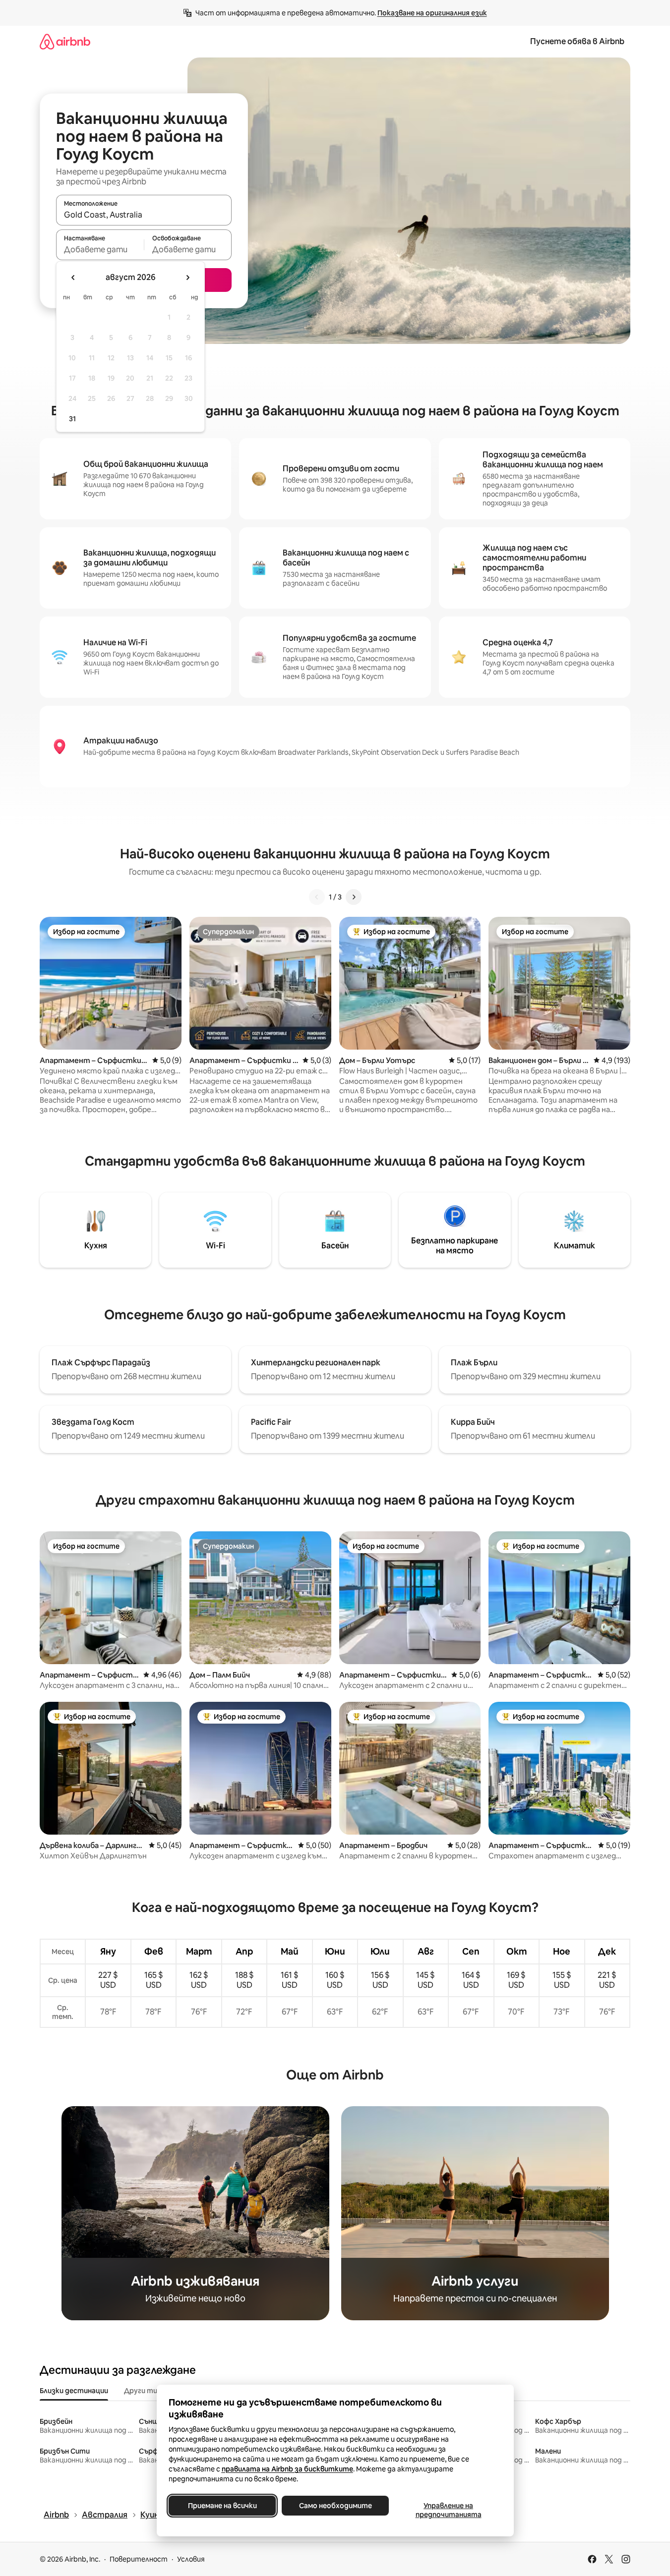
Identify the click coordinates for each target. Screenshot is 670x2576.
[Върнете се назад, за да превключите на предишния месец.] (73, 278)
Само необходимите (335, 2506)
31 (72, 419)
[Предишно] (317, 897)
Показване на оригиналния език (432, 13)
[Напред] (354, 897)
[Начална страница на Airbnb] (65, 41)
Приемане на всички (222, 2506)
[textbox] (100, 249)
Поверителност (139, 2559)
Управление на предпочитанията (448, 2510)
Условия (191, 2559)
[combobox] (144, 215)
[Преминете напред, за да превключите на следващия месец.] (187, 278)
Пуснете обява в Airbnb (577, 41)
